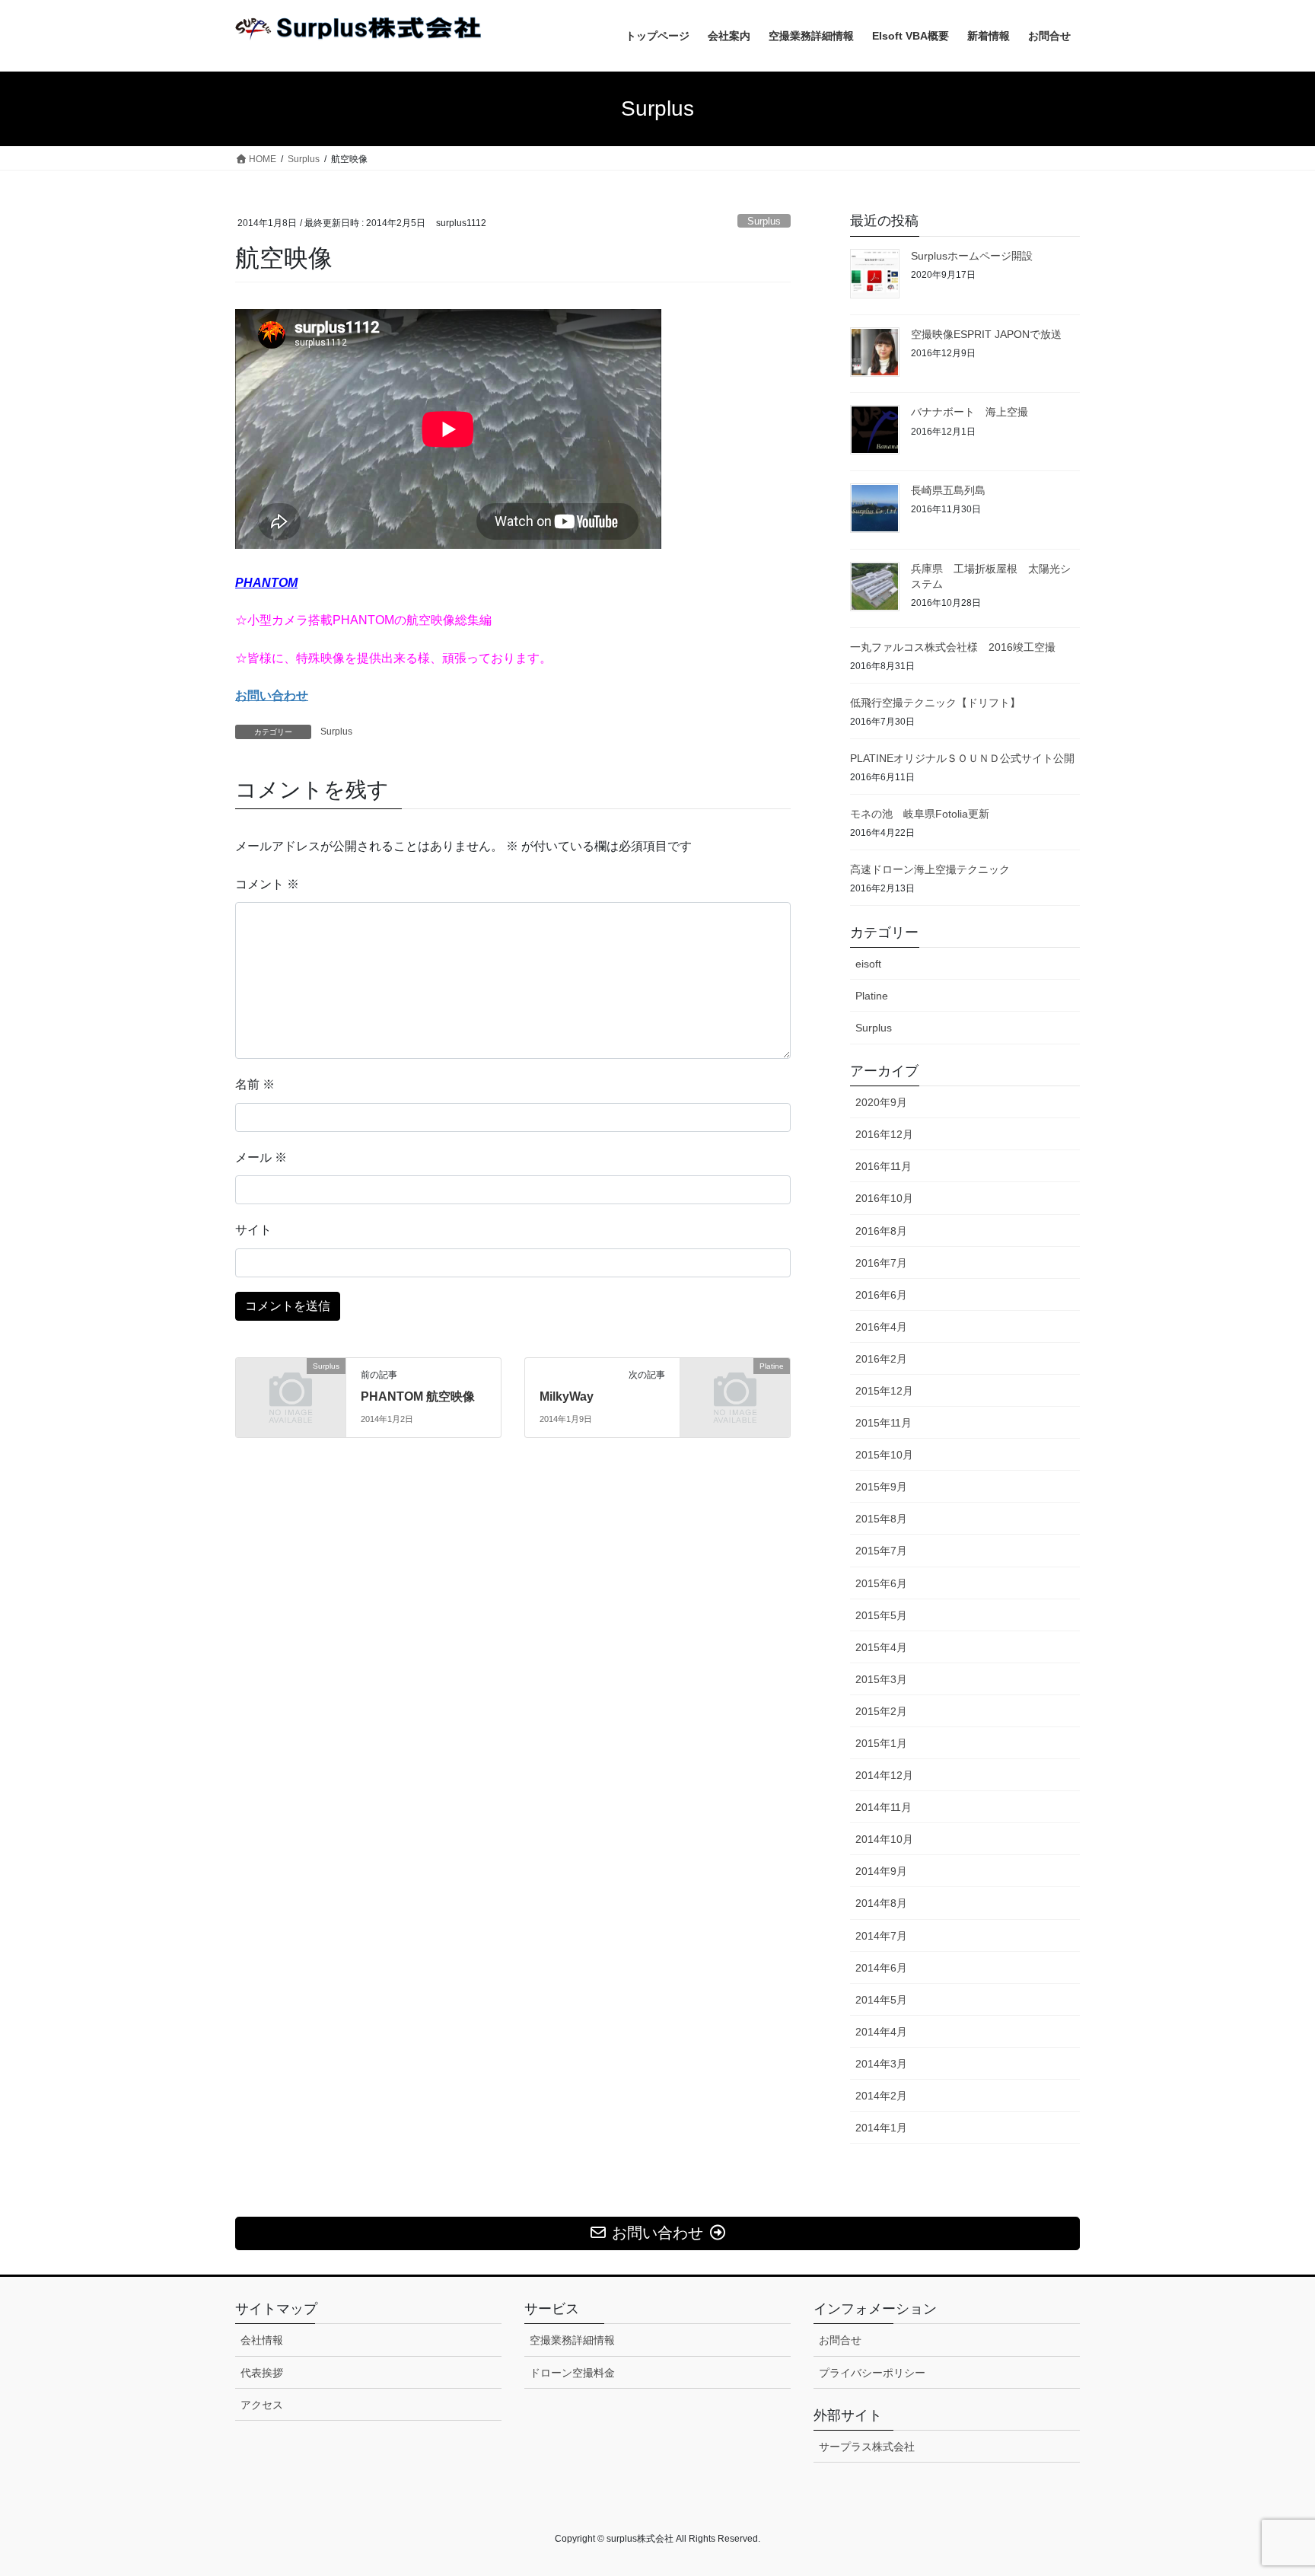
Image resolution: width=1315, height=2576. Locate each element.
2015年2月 (881, 1711)
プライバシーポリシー (872, 2373)
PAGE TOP (1270, 2485)
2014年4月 (881, 2032)
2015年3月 (881, 1679)
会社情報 (262, 2340)
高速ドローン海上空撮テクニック (930, 869)
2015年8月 (881, 1519)
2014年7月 (881, 1936)
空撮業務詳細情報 (572, 2340)
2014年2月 (881, 2096)
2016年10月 (884, 1198)
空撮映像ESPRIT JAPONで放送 (986, 334)
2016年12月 (884, 1134)
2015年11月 (884, 1423)
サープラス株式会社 (867, 2447)
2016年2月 (881, 1359)
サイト (253, 1230)
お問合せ (840, 2340)
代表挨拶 (262, 2373)
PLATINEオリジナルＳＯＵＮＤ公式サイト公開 (962, 758)
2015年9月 (881, 1487)
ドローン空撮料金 (572, 2373)
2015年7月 (881, 1551)
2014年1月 (881, 2128)
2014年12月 (884, 1775)
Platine (872, 996)
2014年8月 (881, 1903)
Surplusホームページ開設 (972, 256)
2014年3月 (881, 2064)
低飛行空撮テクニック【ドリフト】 (935, 703)
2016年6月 (881, 1295)
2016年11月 (884, 1166)
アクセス (262, 2405)
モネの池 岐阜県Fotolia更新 (920, 814)
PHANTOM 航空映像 (418, 1396)
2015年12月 (884, 1391)
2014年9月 (881, 1871)
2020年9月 (881, 1102)
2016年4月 (881, 1327)
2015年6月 (881, 1583)
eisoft (868, 964)
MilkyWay (567, 1396)
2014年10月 (884, 1839)
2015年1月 (881, 1743)
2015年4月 (881, 1647)
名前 (255, 1084)
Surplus (764, 221)
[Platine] (735, 1391)
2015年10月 (884, 1455)
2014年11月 (884, 1807)
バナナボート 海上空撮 (970, 412)
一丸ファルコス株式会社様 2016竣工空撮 (953, 647)
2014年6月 (881, 1968)
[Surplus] (291, 1391)
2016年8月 (881, 1231)
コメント (267, 884)
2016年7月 (881, 1263)
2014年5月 (881, 2000)
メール (261, 1157)
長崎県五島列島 (948, 490)
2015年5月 (881, 1615)
